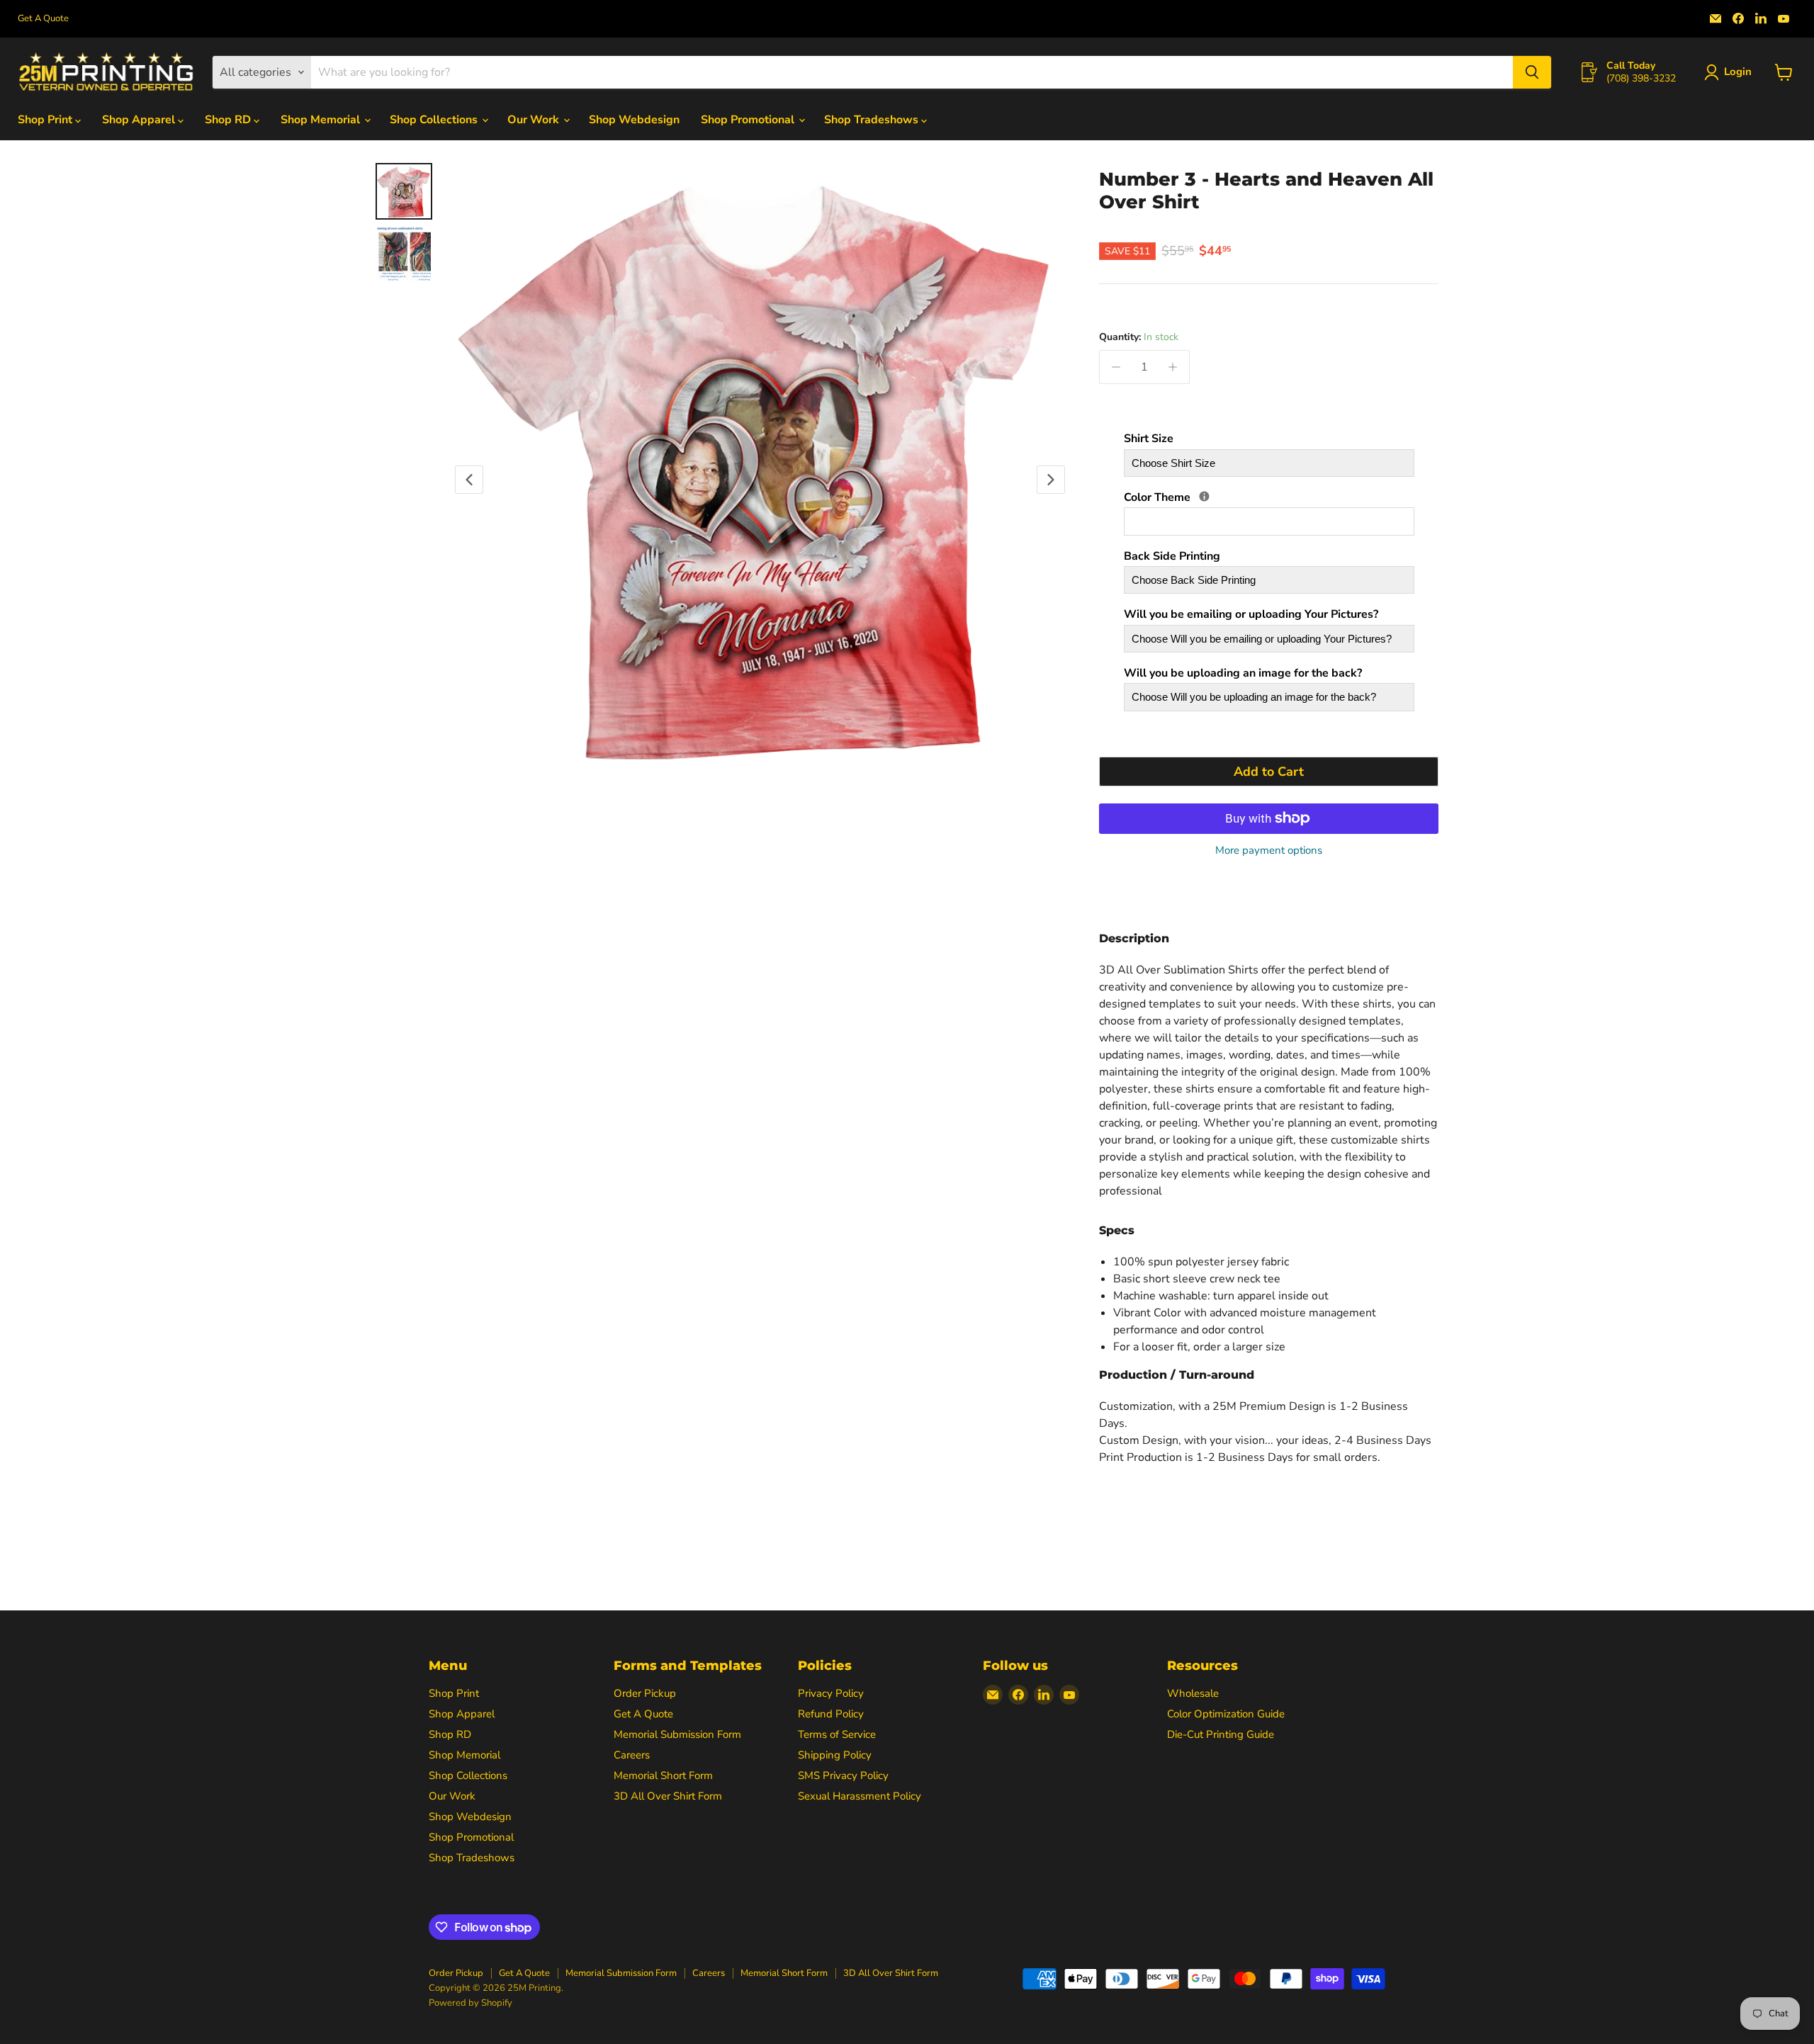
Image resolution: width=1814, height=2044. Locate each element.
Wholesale (1193, 1693)
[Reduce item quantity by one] (1116, 367)
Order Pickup (645, 1693)
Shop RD (229, 120)
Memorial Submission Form (677, 1734)
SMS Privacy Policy (843, 1775)
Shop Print (46, 120)
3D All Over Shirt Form (668, 1796)
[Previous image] (469, 480)
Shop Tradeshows (873, 120)
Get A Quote (43, 19)
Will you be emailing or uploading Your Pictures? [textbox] (1251, 615)
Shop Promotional (749, 120)
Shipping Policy (835, 1755)
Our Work (535, 120)
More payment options (1269, 851)
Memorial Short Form (663, 1775)
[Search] (1532, 72)
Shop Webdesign (634, 120)
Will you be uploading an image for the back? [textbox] (1243, 674)
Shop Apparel (140, 120)
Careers (632, 1755)
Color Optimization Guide (1226, 1714)
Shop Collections (435, 120)
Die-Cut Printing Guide (1221, 1734)
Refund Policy (831, 1714)
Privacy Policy (831, 1693)
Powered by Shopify (471, 2003)
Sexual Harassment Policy (860, 1796)
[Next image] (1051, 480)
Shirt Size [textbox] (1149, 439)
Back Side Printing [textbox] (1172, 557)
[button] (1731, 72)
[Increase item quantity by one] (1173, 367)
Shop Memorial (322, 120)
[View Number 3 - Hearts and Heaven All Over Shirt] (404, 191)
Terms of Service (837, 1734)
